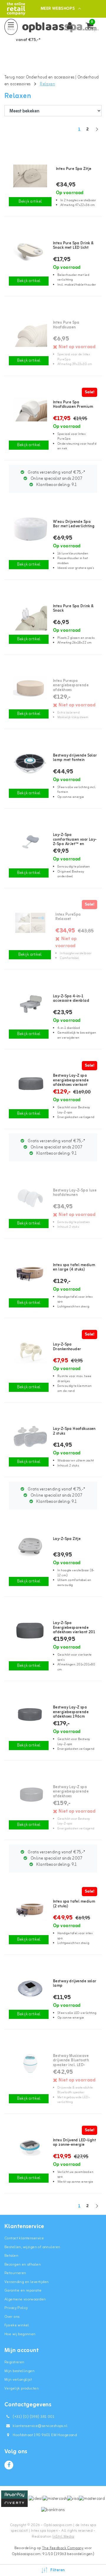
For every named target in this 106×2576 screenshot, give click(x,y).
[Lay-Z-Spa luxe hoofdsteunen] (29, 1198)
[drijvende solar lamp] (29, 1989)
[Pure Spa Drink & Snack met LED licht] (29, 251)
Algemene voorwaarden (25, 2299)
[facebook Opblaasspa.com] (9, 2465)
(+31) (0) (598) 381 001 (33, 2417)
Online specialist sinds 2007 (56, 479)
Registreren (14, 2362)
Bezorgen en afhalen (23, 2265)
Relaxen (47, 84)
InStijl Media (63, 2537)
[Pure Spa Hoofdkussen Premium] (29, 410)
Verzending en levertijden (27, 2282)
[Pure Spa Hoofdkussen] (29, 330)
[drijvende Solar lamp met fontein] (29, 763)
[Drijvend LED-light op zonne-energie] (29, 2148)
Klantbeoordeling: (56, 485)
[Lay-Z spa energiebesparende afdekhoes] (29, 1794)
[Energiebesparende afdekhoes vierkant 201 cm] (29, 1630)
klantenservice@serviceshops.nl (40, 2426)
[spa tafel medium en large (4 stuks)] (29, 1272)
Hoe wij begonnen (20, 2334)
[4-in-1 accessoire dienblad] (29, 1004)
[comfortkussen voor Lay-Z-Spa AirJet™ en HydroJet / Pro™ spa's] (29, 842)
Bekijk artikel (30, 202)
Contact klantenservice (24, 2238)
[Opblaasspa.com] (16, 9)
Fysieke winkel (17, 2325)
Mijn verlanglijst (18, 2380)
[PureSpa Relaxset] (30, 922)
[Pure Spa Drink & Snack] (29, 613)
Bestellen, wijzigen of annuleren (32, 2247)
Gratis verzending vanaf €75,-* (56, 473)
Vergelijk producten (21, 2388)
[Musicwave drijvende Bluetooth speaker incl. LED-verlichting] (29, 2063)
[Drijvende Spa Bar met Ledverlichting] (29, 529)
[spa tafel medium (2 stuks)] (29, 1909)
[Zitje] (29, 1546)
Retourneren (15, 2273)
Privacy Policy (16, 2308)
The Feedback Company (63, 2548)
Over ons (12, 2317)
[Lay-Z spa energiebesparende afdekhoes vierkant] (29, 1083)
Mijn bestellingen (19, 2371)
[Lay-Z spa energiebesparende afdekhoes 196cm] (29, 1715)
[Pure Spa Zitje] (30, 176)
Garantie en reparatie (23, 2291)
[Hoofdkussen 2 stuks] (29, 1436)
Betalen (11, 2256)
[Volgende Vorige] (97, 132)
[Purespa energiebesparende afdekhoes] (29, 688)
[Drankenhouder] (29, 1352)
